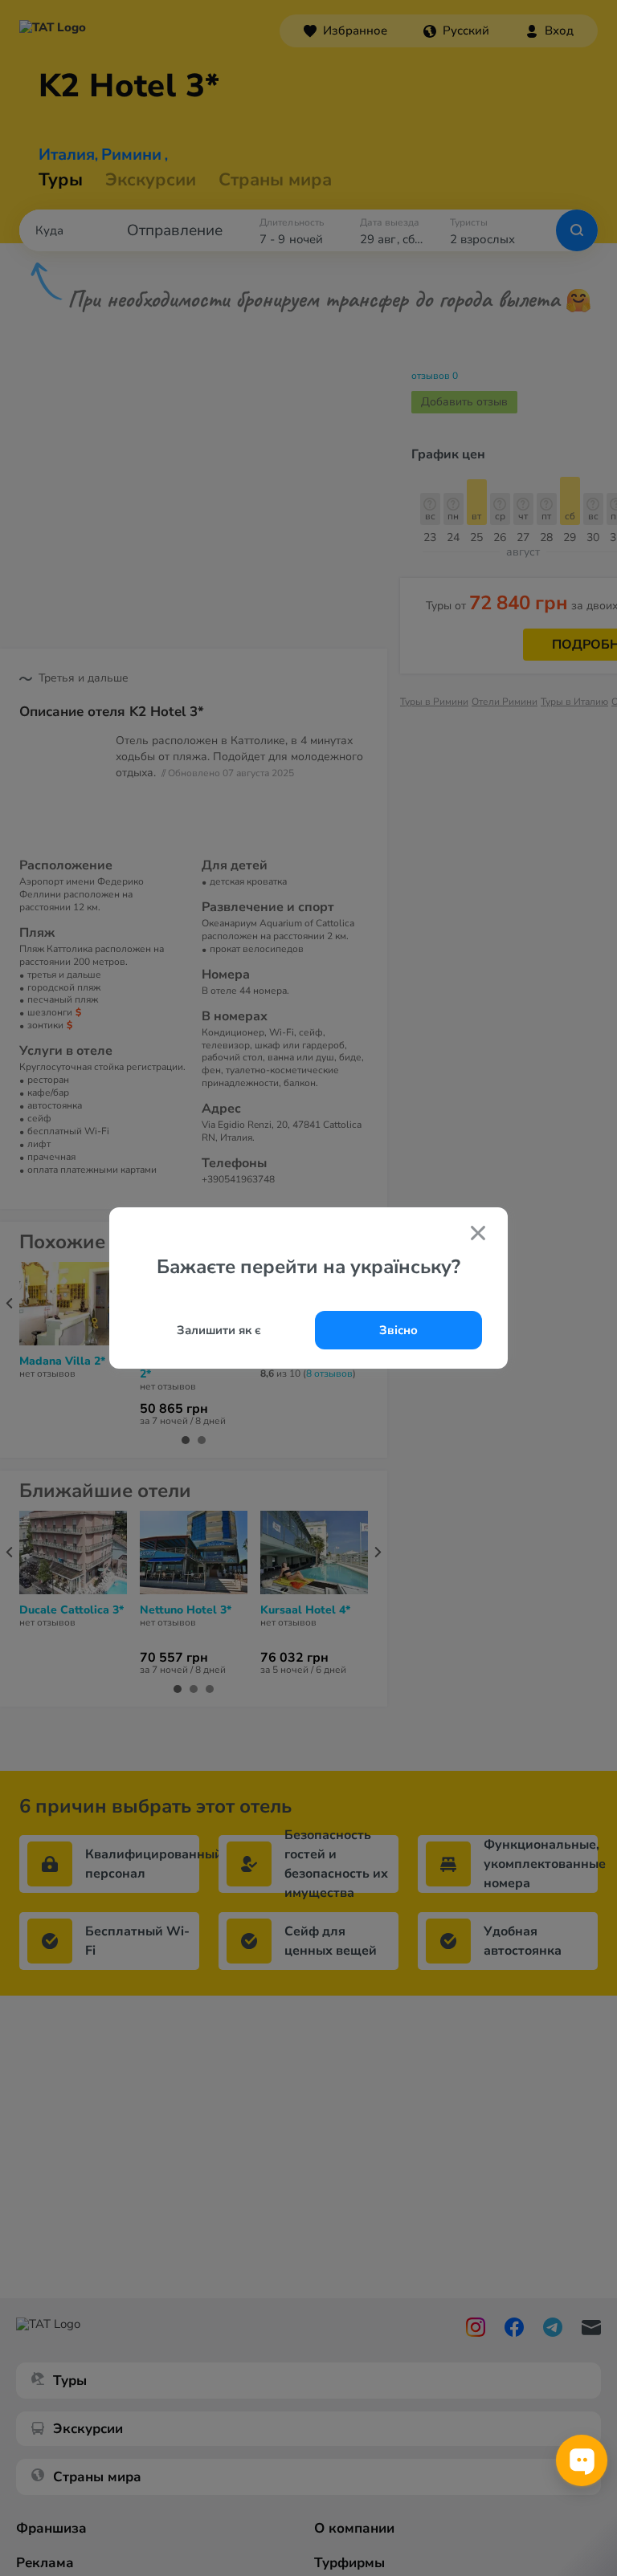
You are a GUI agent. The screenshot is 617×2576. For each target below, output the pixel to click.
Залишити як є (219, 1330)
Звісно (398, 1330)
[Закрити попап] (478, 1235)
